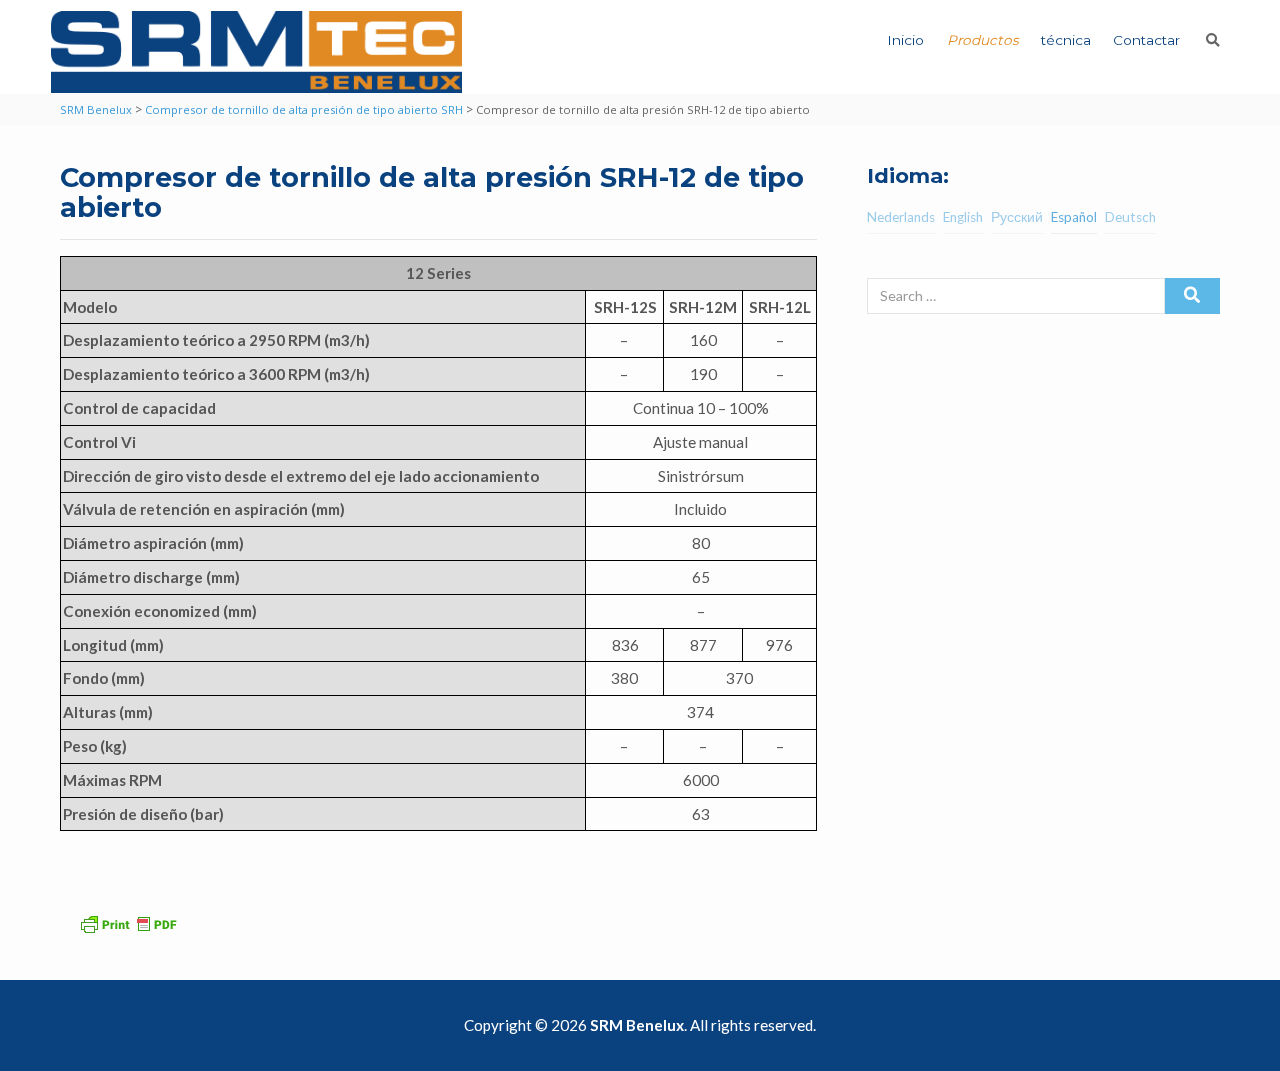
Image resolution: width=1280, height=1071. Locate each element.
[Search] (1192, 296)
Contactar (1146, 40)
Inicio (905, 40)
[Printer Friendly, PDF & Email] (131, 921)
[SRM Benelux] (256, 52)
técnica (1066, 40)
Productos (983, 40)
